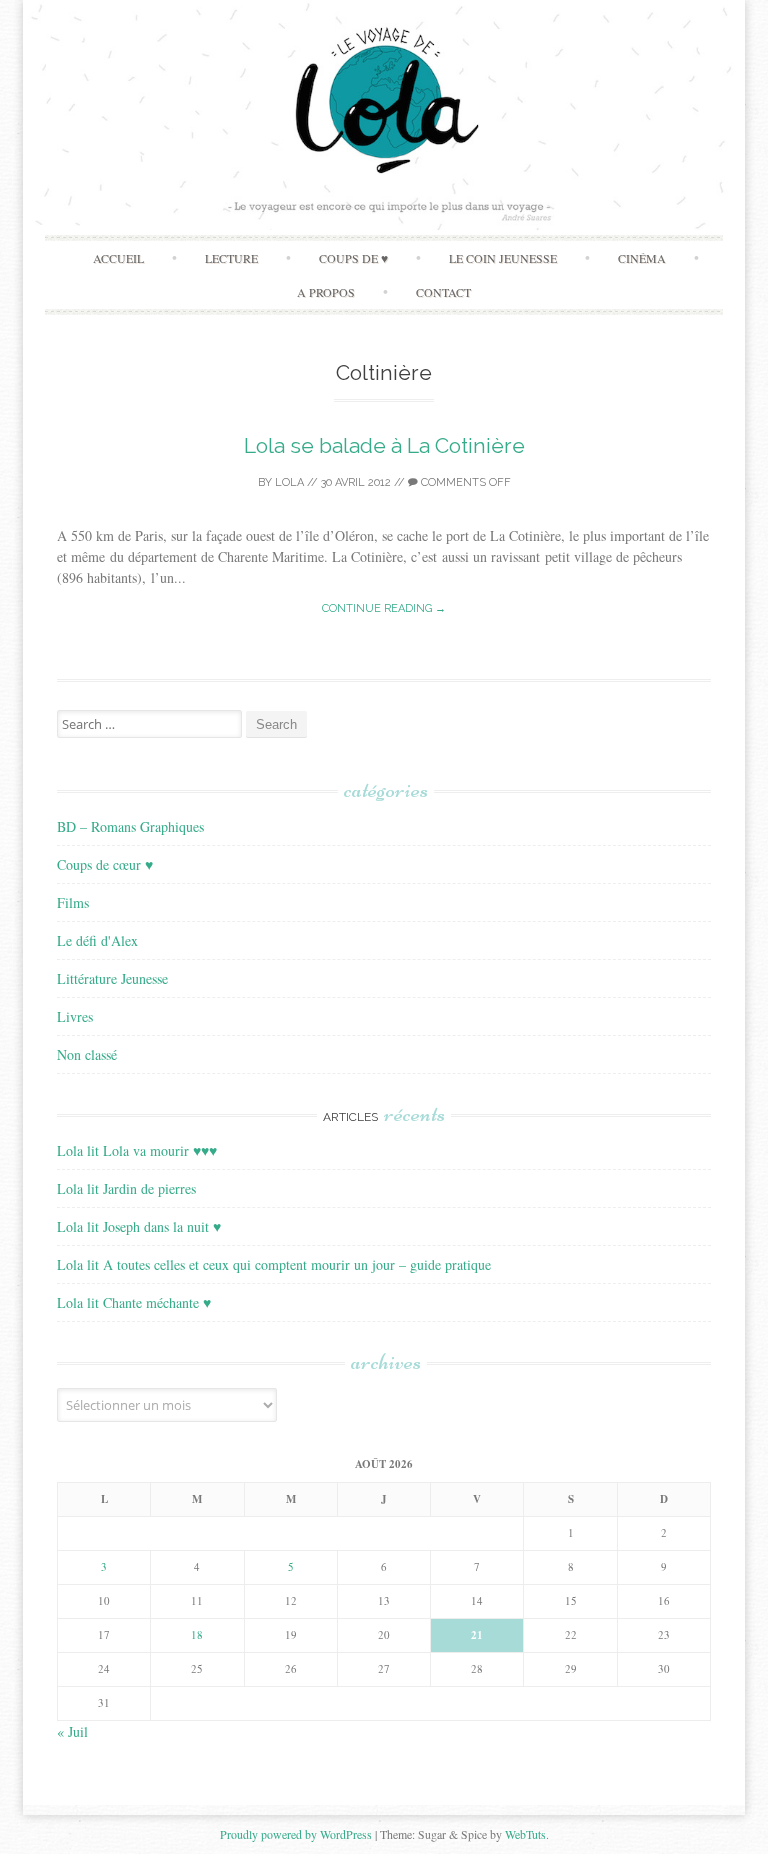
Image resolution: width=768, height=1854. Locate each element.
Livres (75, 1016)
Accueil (118, 258)
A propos (326, 292)
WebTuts (525, 1834)
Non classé (87, 1054)
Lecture (231, 258)
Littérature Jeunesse (112, 978)
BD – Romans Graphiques (130, 826)
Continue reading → (384, 608)
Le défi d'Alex (97, 940)
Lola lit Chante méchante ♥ (134, 1302)
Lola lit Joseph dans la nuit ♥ (139, 1226)
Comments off (464, 482)
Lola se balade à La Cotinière (384, 445)
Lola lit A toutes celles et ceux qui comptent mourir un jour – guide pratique (274, 1264)
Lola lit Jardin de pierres (126, 1188)
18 (197, 1634)
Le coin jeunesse (503, 258)
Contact (443, 292)
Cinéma (642, 258)
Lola (289, 482)
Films (73, 902)
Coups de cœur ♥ (105, 864)
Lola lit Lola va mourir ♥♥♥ (137, 1150)
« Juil (72, 1731)
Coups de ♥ (353, 258)
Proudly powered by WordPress (296, 1834)
